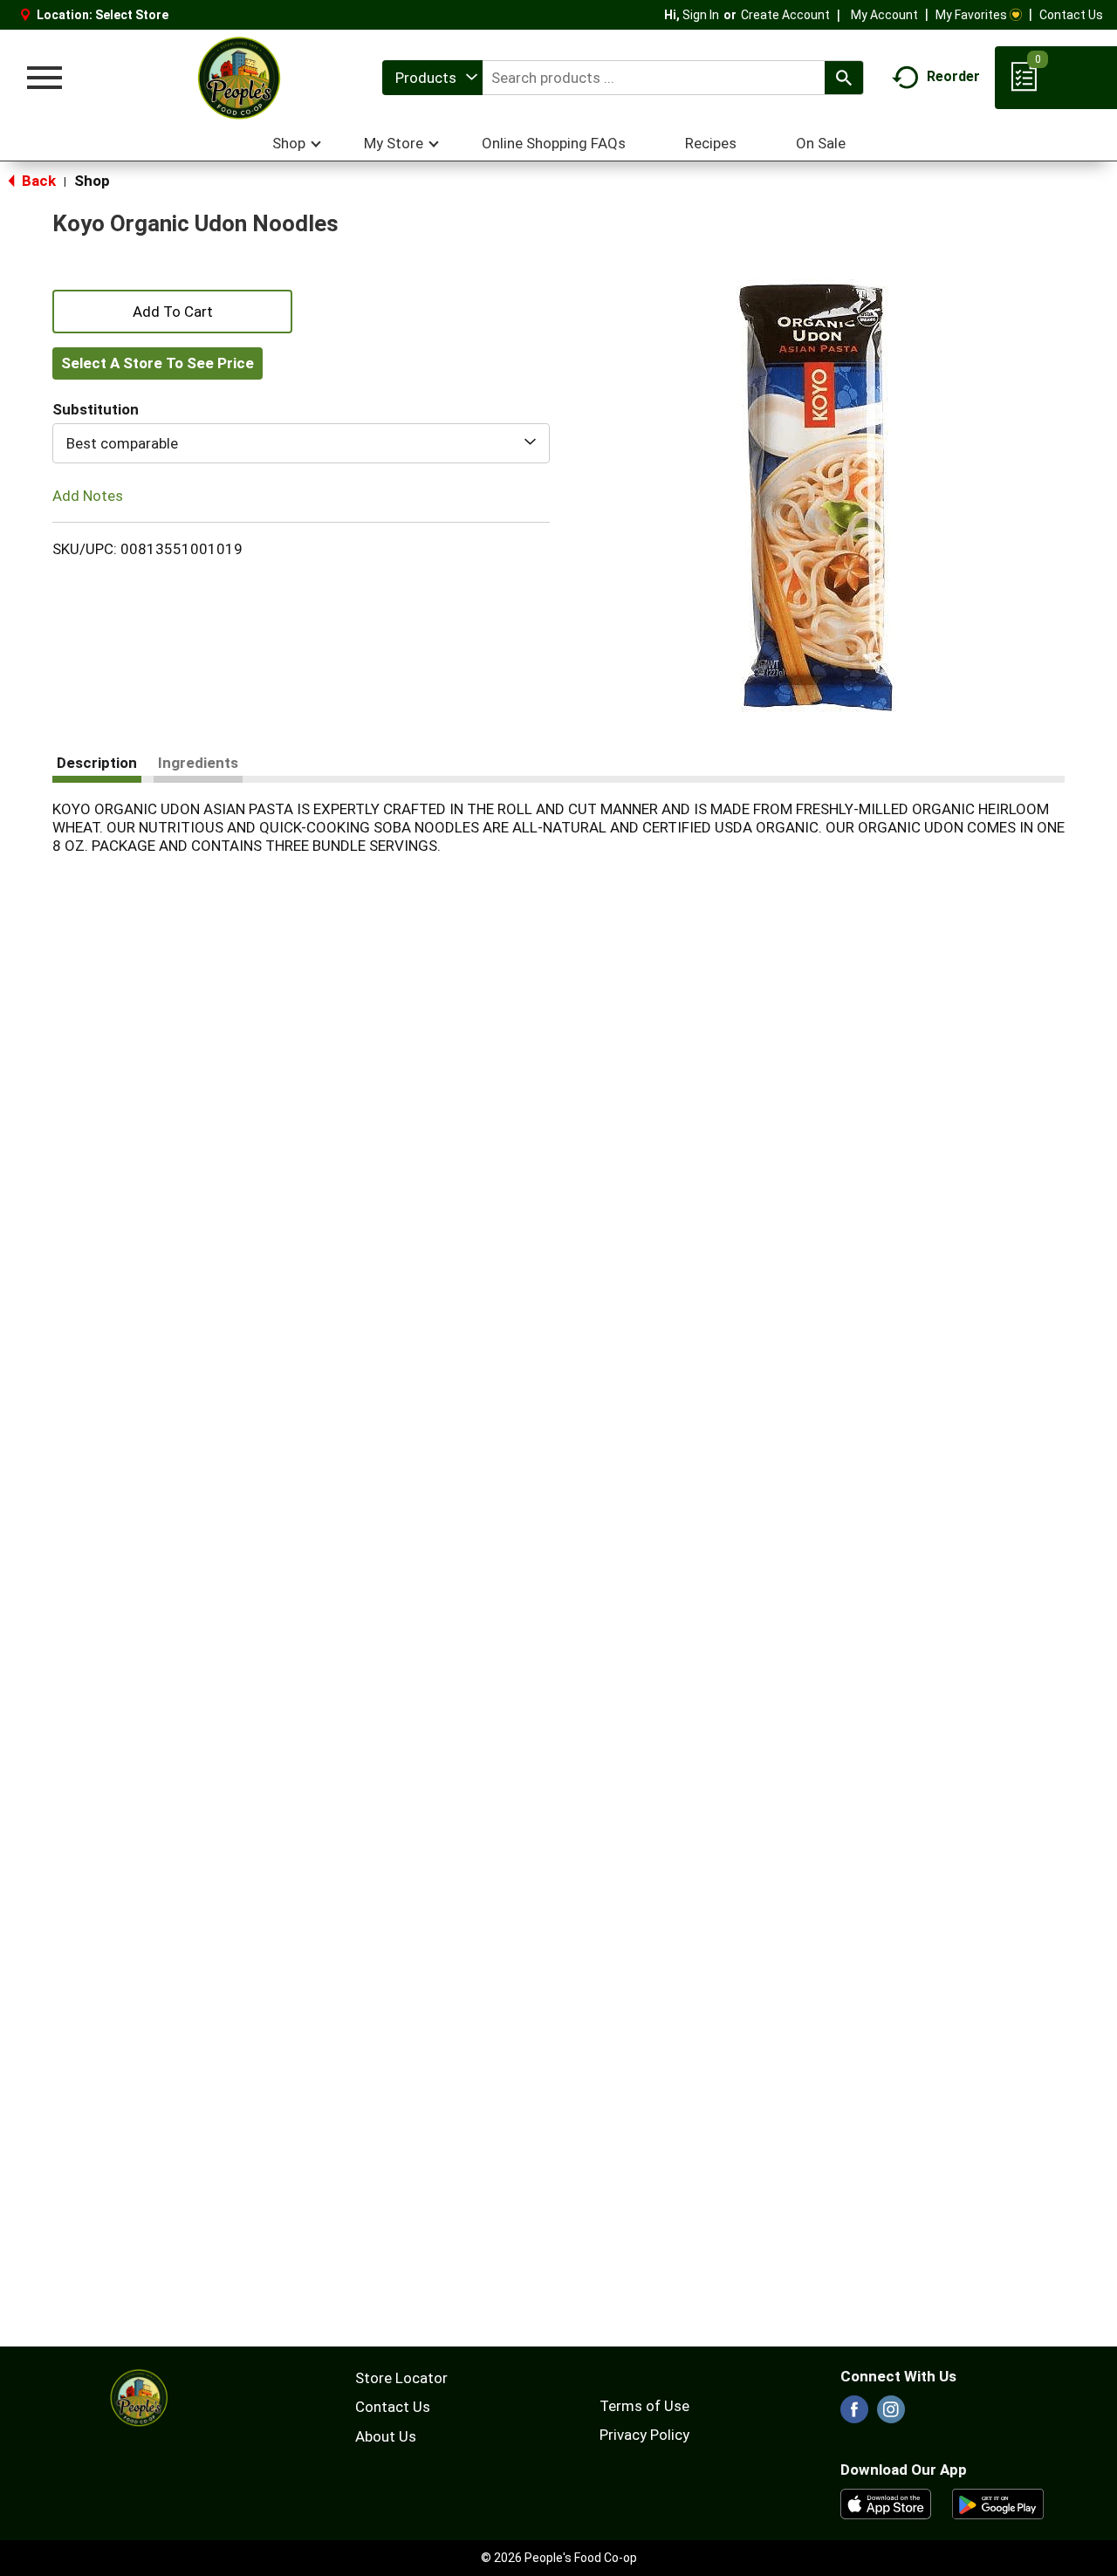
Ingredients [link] (198, 763)
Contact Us (1071, 15)
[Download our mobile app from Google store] (998, 2503)
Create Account (785, 15)
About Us (386, 2436)
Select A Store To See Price (158, 363)
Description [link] (97, 763)
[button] (172, 310)
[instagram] (891, 2415)
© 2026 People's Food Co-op (559, 2558)
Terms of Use (644, 2406)
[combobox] (432, 78)
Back (37, 181)
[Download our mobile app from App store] (886, 2503)
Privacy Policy (644, 2435)
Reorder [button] (953, 76)
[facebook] (854, 2415)
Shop (92, 181)
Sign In (701, 15)
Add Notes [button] (88, 496)
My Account (884, 15)
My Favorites (971, 15)
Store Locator (401, 2378)
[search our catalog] (844, 78)
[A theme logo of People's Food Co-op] (238, 78)
